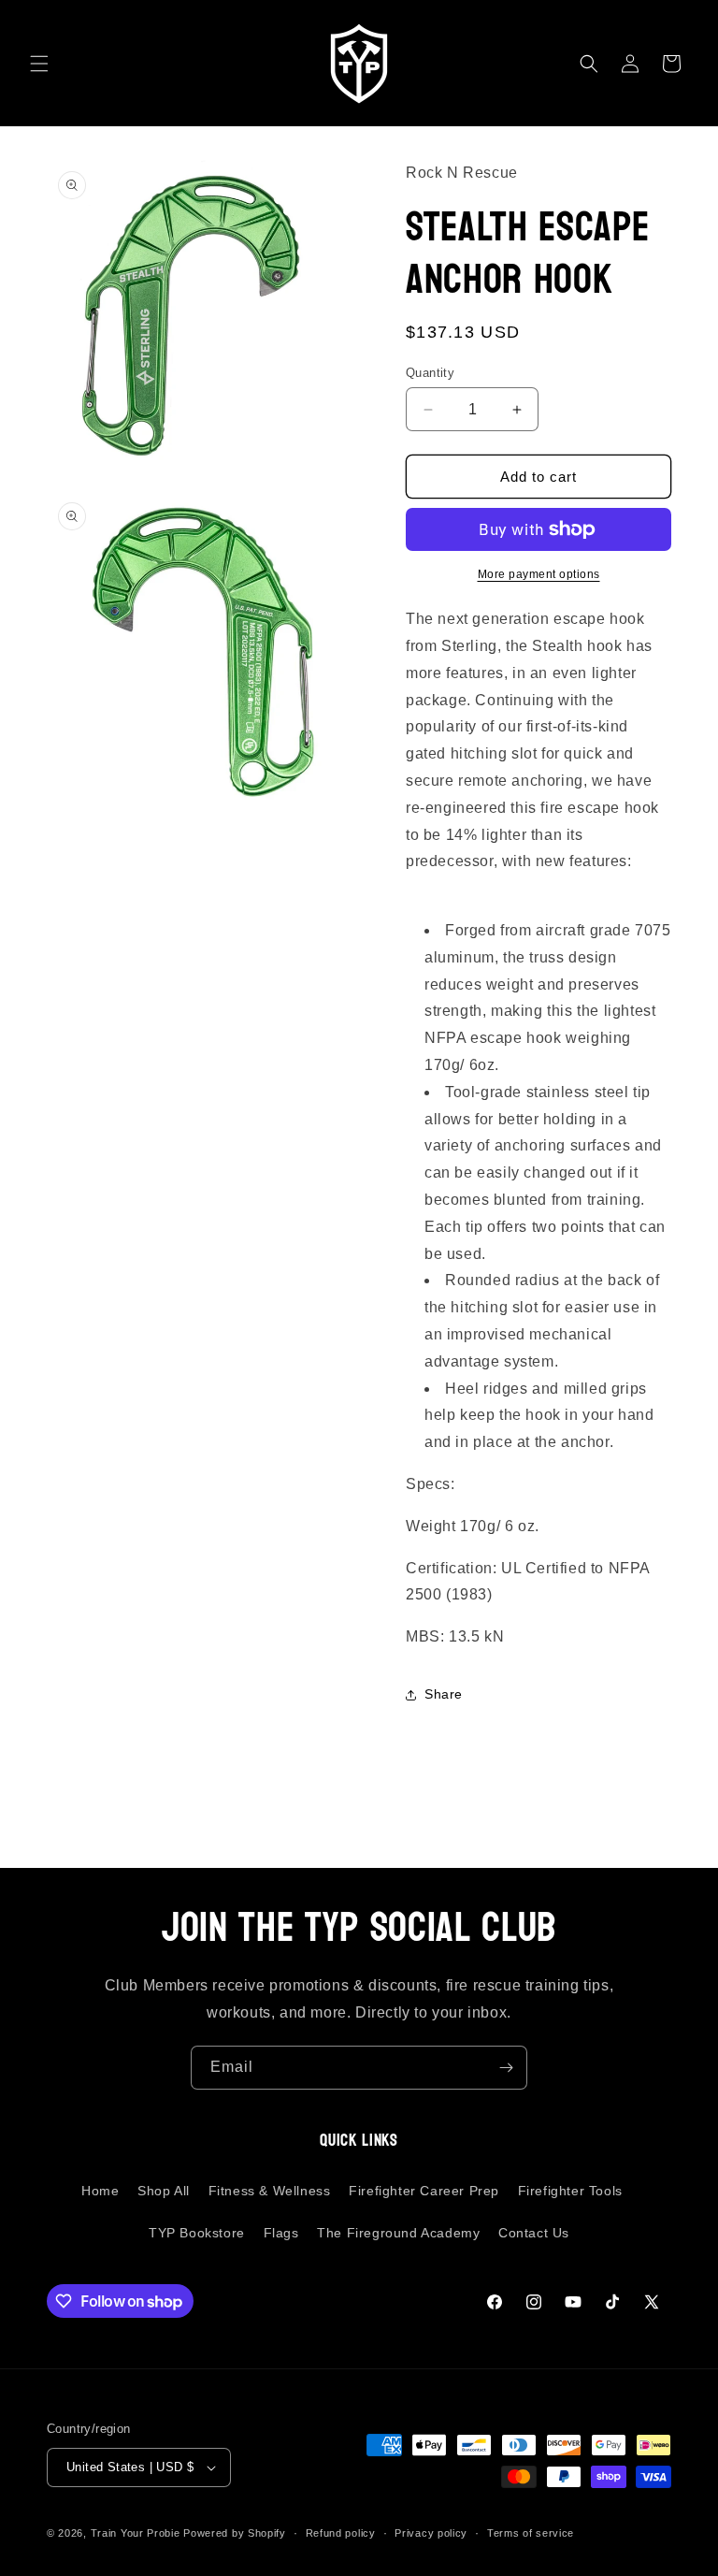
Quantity (430, 373)
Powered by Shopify (235, 2533)
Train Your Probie (136, 2533)
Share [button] (444, 1694)
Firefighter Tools (570, 2191)
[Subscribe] (506, 2068)
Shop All (164, 2191)
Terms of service (531, 2533)
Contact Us (534, 2233)
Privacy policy (431, 2533)
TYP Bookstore (197, 2233)
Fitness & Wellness (270, 2191)
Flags (281, 2233)
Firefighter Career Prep (424, 2191)
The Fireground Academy (398, 2233)
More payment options (539, 574)
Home (100, 2191)
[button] (39, 64)
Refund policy (341, 2533)
